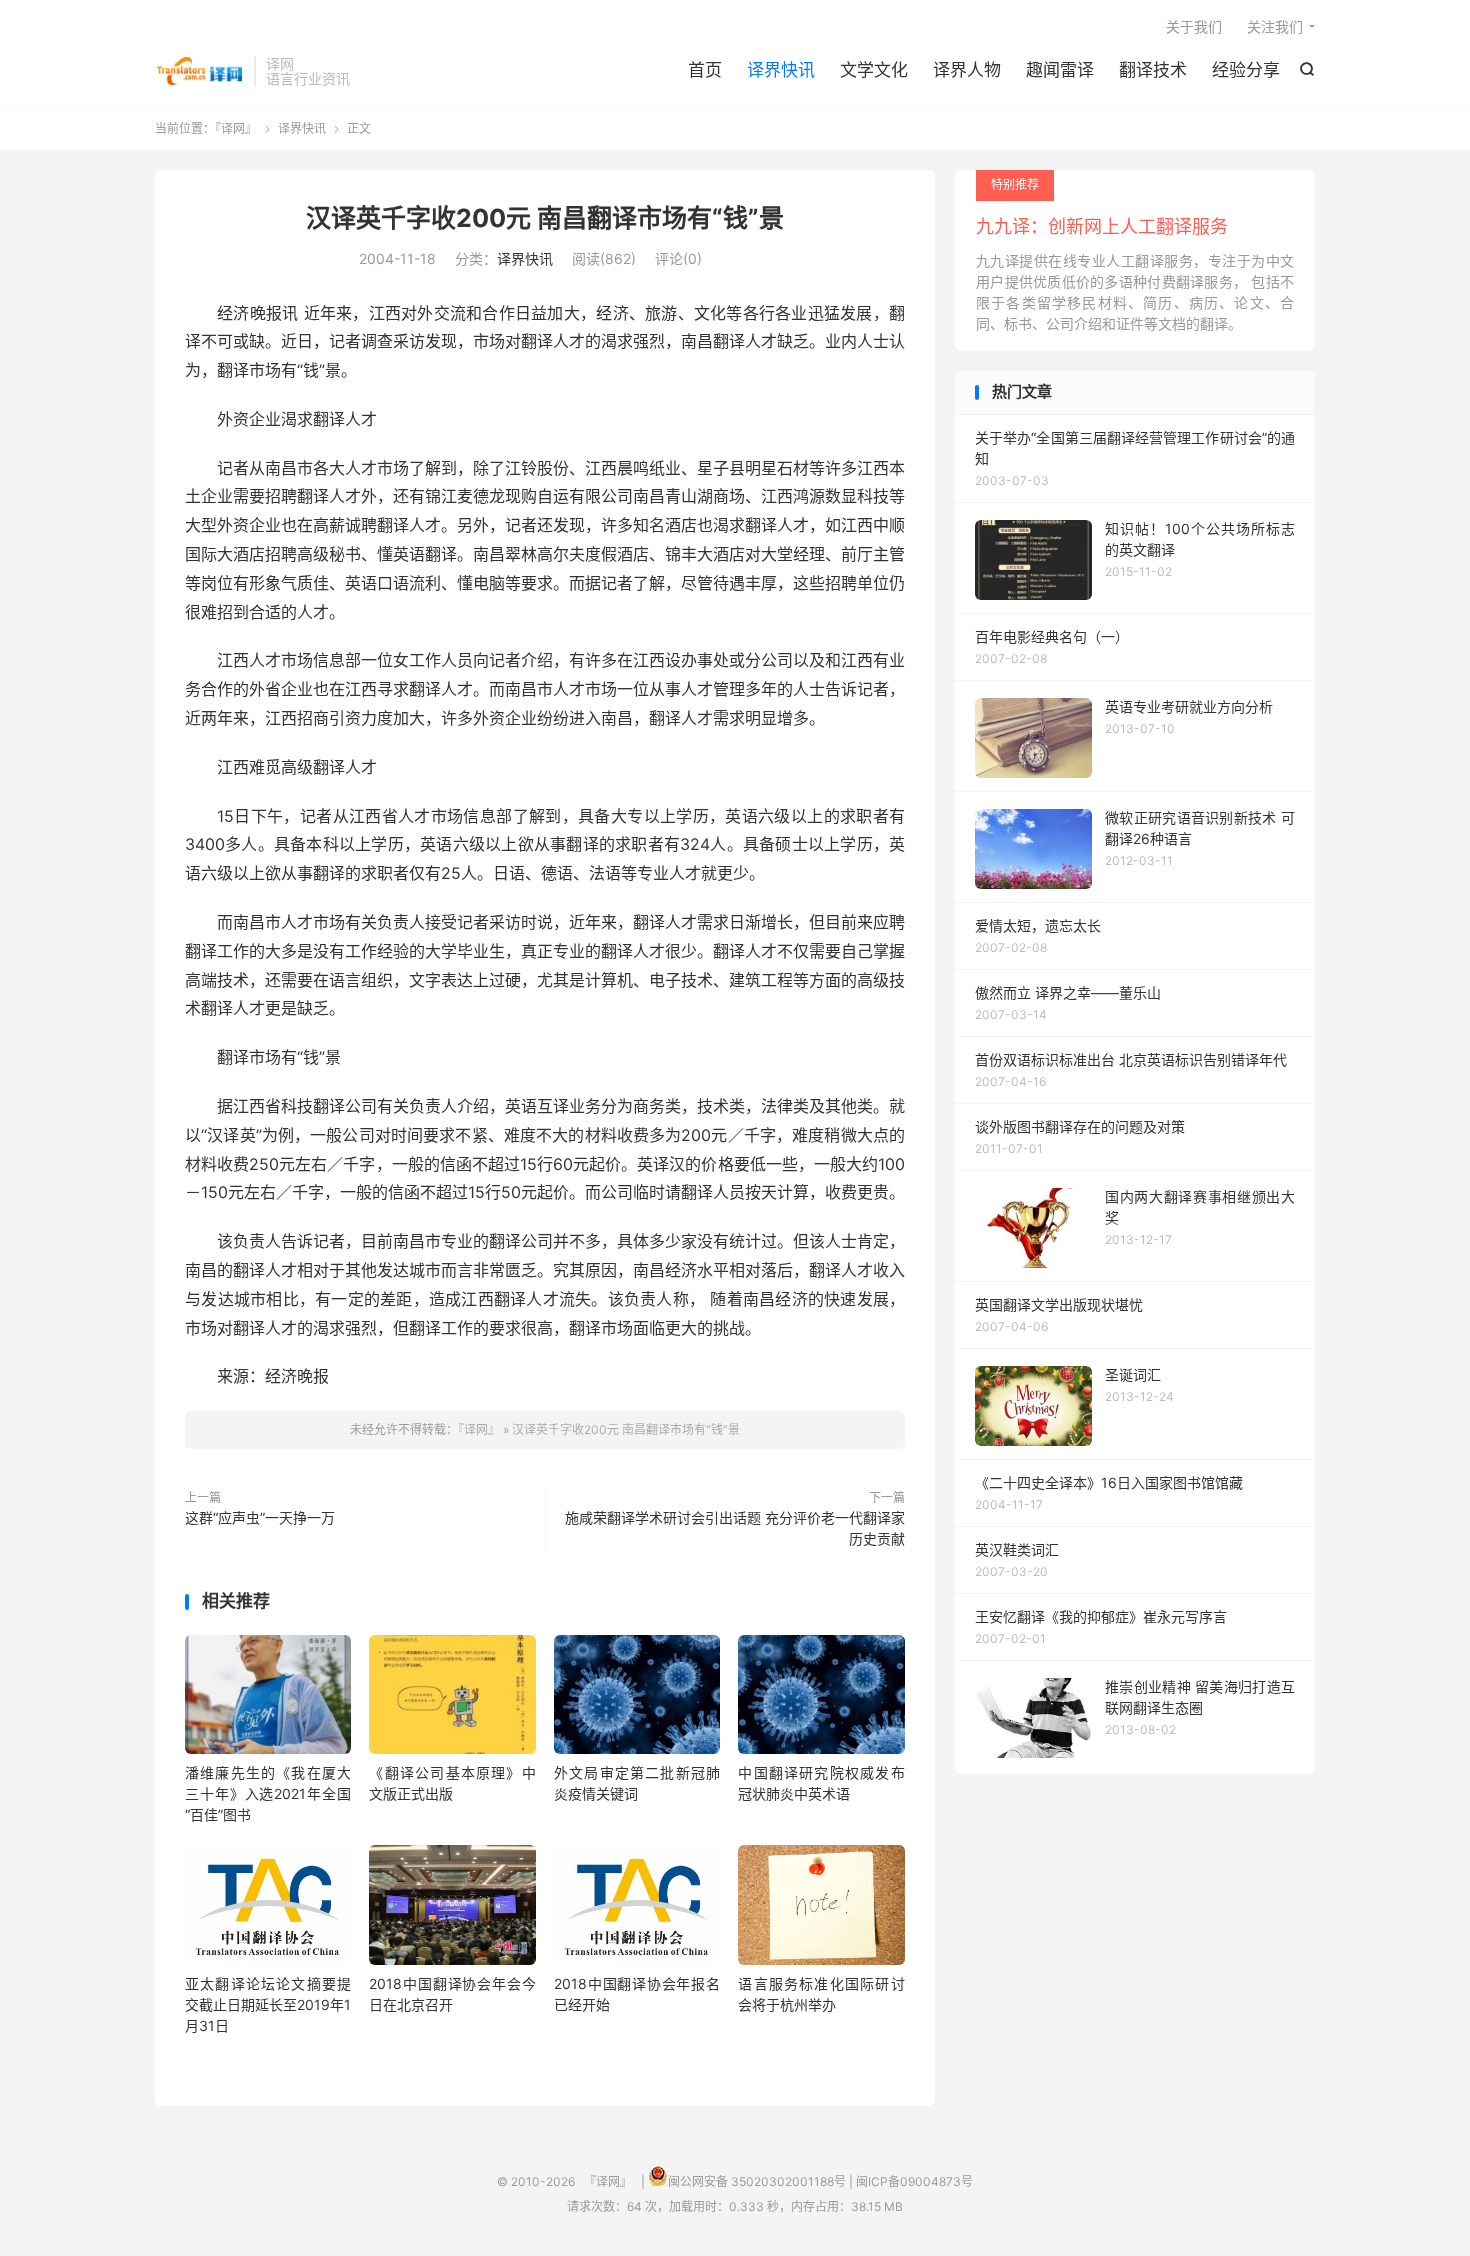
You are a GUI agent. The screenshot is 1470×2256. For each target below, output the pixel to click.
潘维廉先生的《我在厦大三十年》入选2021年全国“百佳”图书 (268, 1793)
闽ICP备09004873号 (914, 2181)
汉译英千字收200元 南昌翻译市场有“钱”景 (545, 218)
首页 (705, 70)
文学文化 (874, 70)
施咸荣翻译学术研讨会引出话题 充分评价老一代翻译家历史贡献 (735, 1528)
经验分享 (1246, 70)
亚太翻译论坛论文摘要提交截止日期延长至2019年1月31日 (268, 2004)
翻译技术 (1153, 70)
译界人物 (967, 70)
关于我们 (1194, 26)
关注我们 (1275, 26)
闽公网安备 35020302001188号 (757, 2181)
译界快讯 (781, 70)
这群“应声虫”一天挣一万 (260, 1517)
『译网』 (199, 71)
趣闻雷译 (1060, 70)
